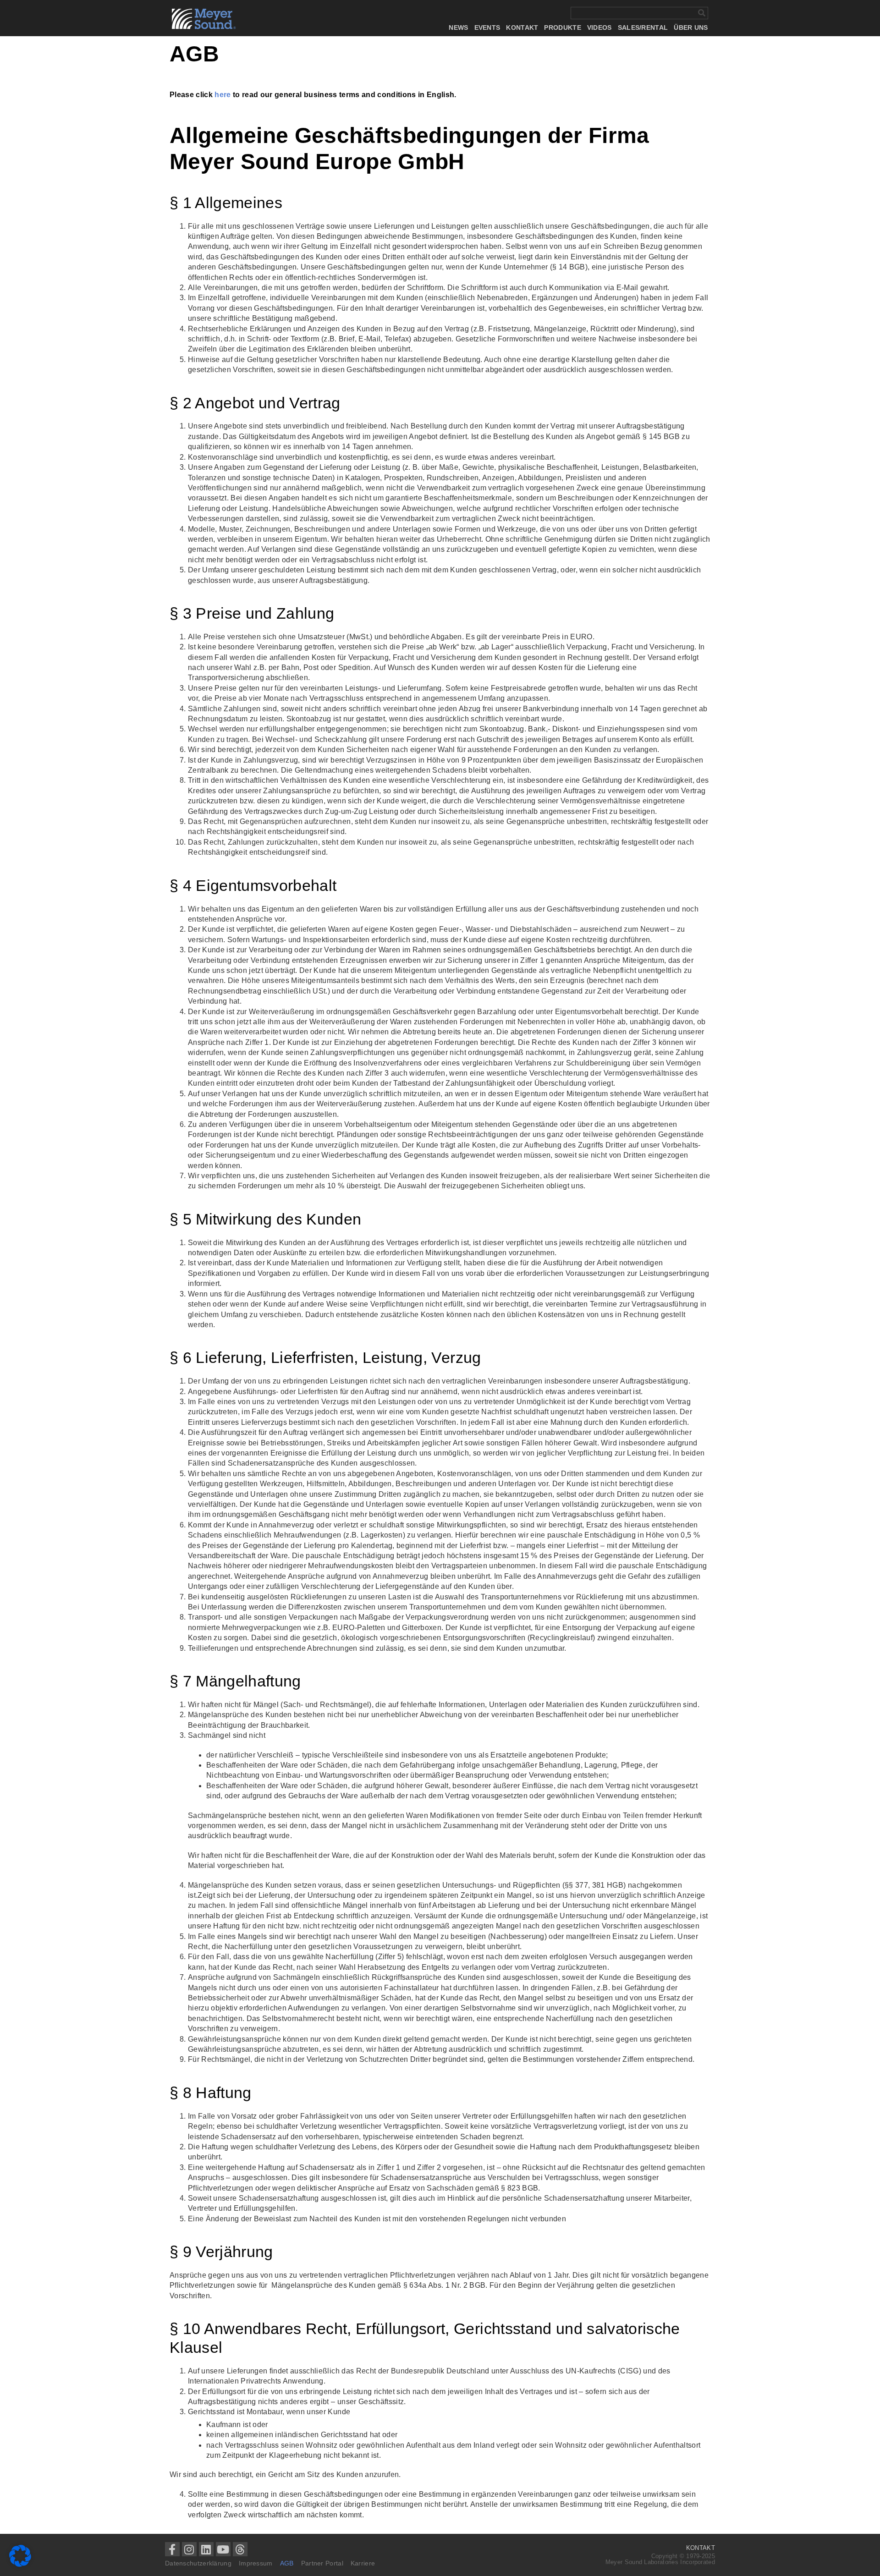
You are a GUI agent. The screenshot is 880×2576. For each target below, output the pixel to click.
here (223, 95)
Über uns (691, 28)
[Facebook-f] (172, 2549)
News (458, 28)
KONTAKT (701, 2548)
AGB (287, 2563)
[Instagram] (189, 2549)
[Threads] (240, 2549)
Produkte (562, 28)
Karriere (363, 2563)
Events (487, 28)
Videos (599, 28)
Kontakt (522, 28)
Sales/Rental (643, 28)
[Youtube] (223, 2549)
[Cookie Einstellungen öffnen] (20, 2564)
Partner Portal (322, 2563)
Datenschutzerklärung (198, 2563)
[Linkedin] (206, 2549)
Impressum (256, 2563)
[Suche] (701, 13)
